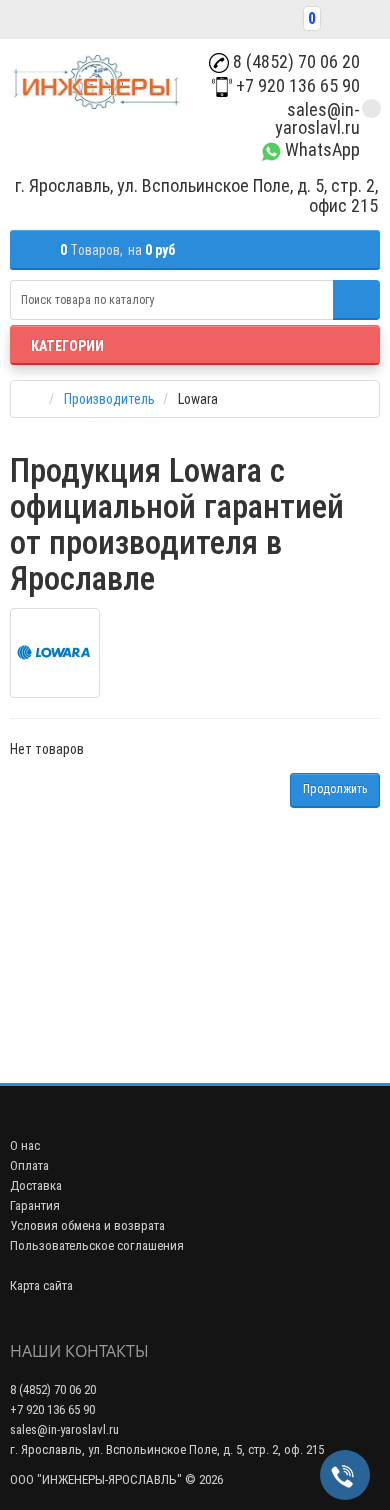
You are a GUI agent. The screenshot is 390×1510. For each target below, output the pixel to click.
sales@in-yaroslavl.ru (317, 118)
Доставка (36, 1185)
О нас (25, 1145)
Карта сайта (41, 1285)
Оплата (29, 1165)
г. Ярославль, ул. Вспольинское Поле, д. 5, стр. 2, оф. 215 (167, 1449)
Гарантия (35, 1205)
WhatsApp (320, 149)
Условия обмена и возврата (87, 1225)
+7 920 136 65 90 (296, 85)
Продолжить (335, 789)
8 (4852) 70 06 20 (294, 61)
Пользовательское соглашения (97, 1245)
